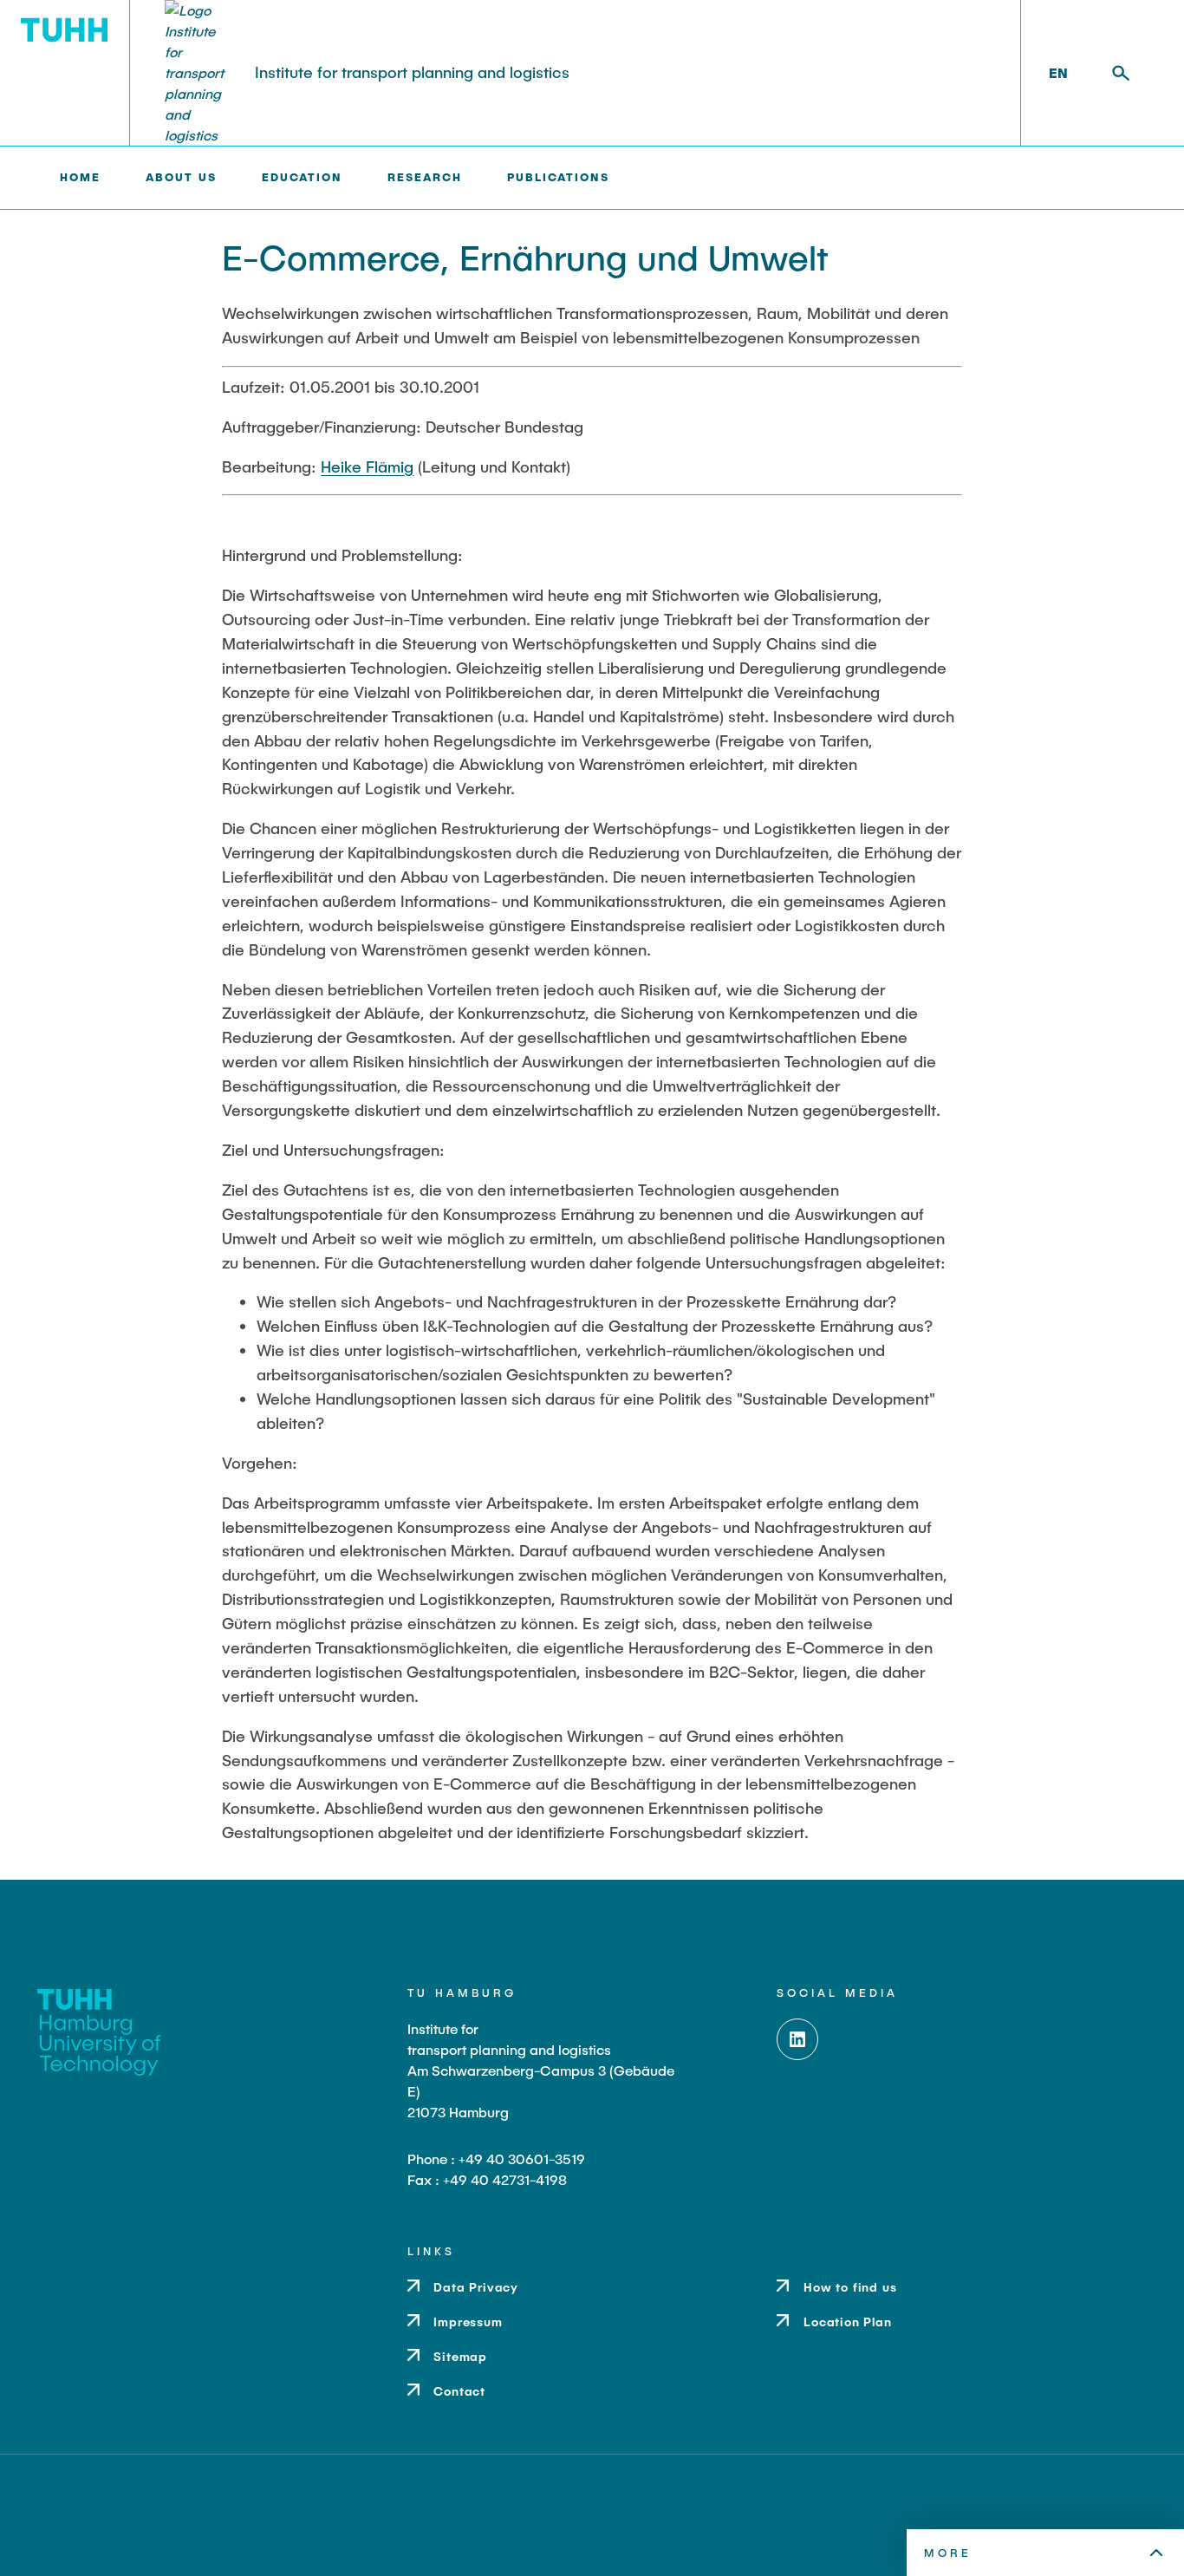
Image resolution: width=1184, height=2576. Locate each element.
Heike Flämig (367, 466)
